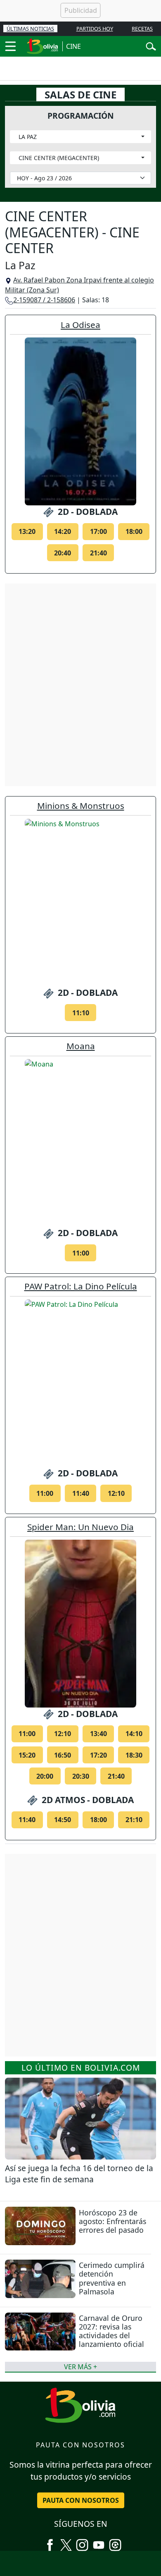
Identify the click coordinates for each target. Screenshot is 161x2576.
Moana (81, 1046)
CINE (73, 46)
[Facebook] (50, 2542)
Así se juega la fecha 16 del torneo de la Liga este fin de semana (79, 2174)
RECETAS (142, 29)
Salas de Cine (80, 94)
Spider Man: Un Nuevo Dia (80, 1527)
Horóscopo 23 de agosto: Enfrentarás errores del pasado (112, 2221)
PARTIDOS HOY (95, 29)
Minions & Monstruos (81, 806)
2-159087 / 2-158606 (44, 300)
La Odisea (80, 325)
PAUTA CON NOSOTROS (81, 2500)
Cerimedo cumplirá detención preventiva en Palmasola (112, 2278)
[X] (66, 2542)
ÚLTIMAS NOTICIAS (30, 29)
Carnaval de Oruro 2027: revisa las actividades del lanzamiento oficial (111, 2331)
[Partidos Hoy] (115, 2542)
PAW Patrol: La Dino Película (81, 1286)
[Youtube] (99, 2542)
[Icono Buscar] (151, 45)
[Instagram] (82, 2542)
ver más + (80, 2367)
